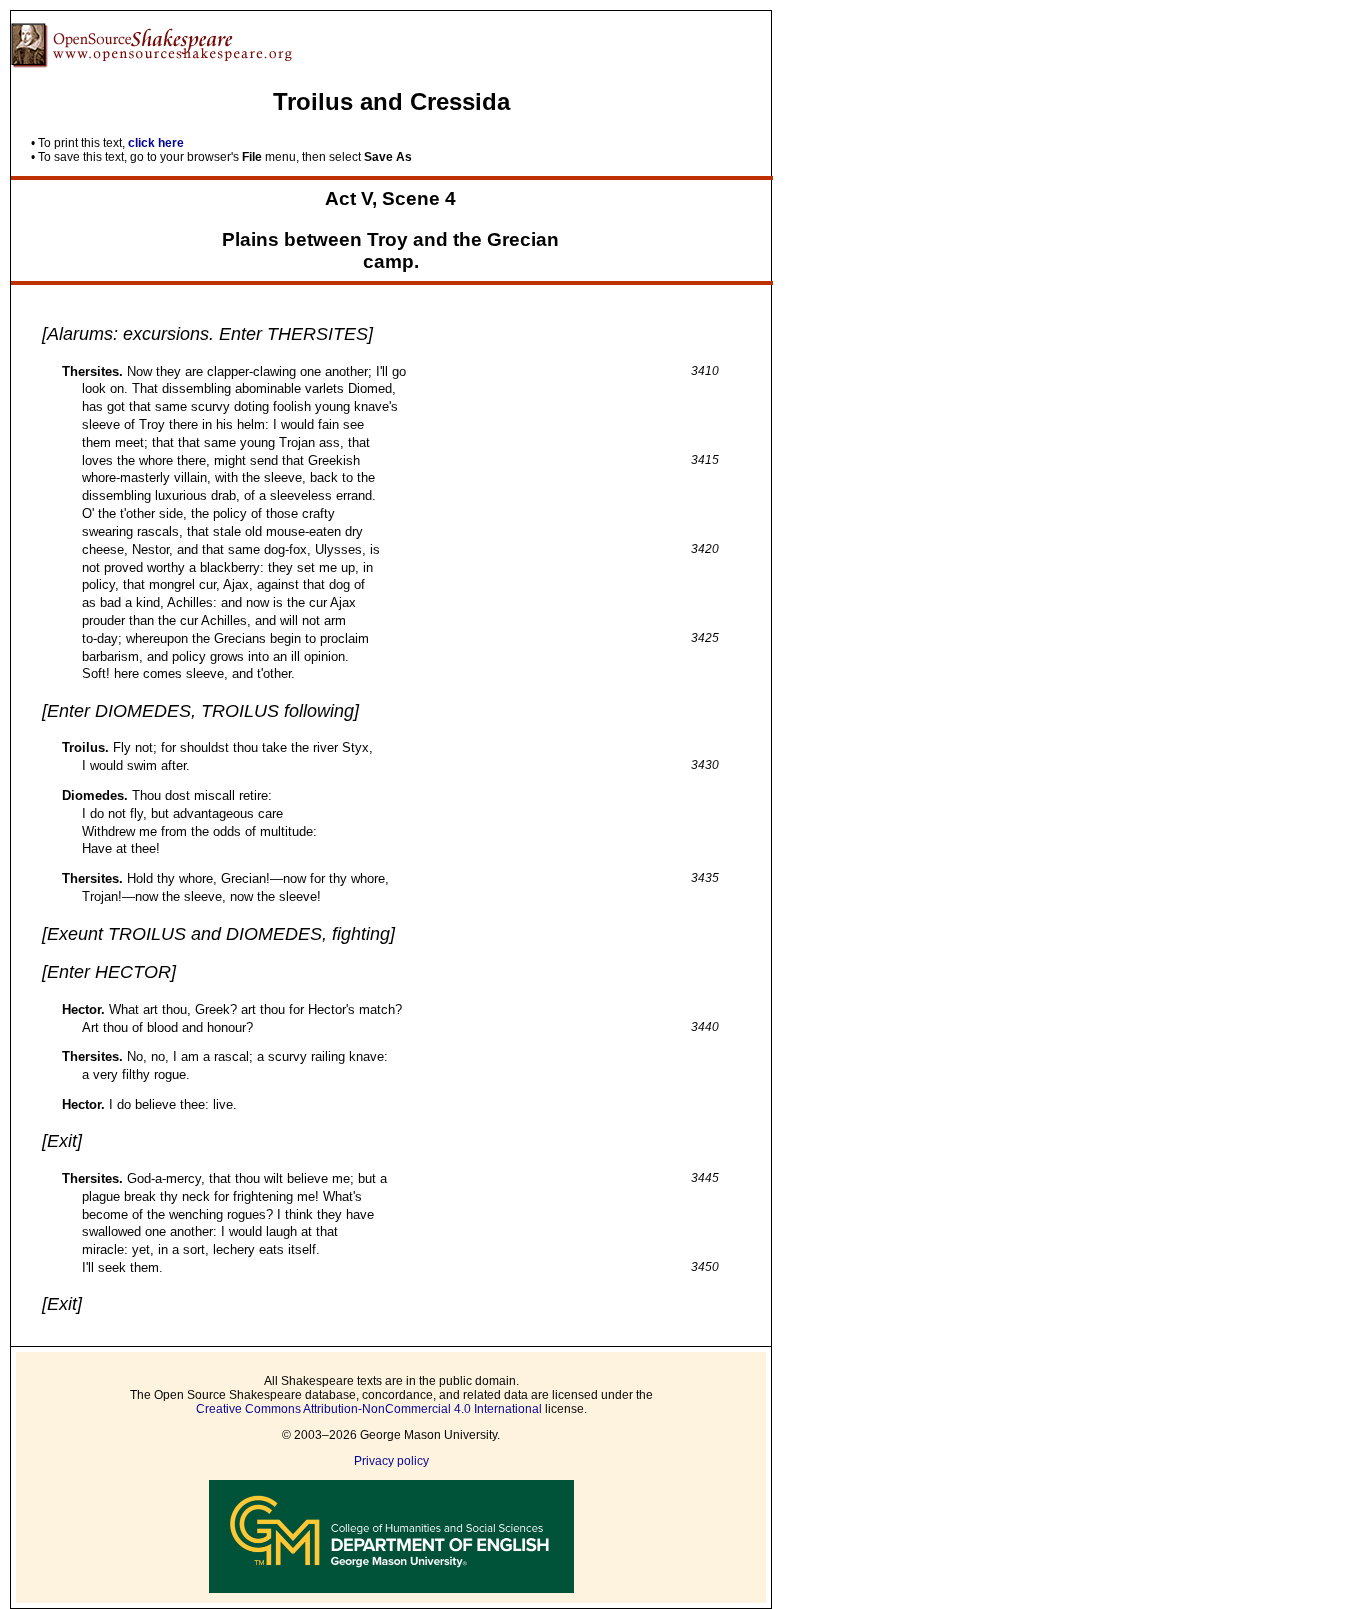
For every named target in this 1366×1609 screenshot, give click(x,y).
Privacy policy (391, 1461)
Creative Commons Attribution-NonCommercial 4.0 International (369, 1409)
